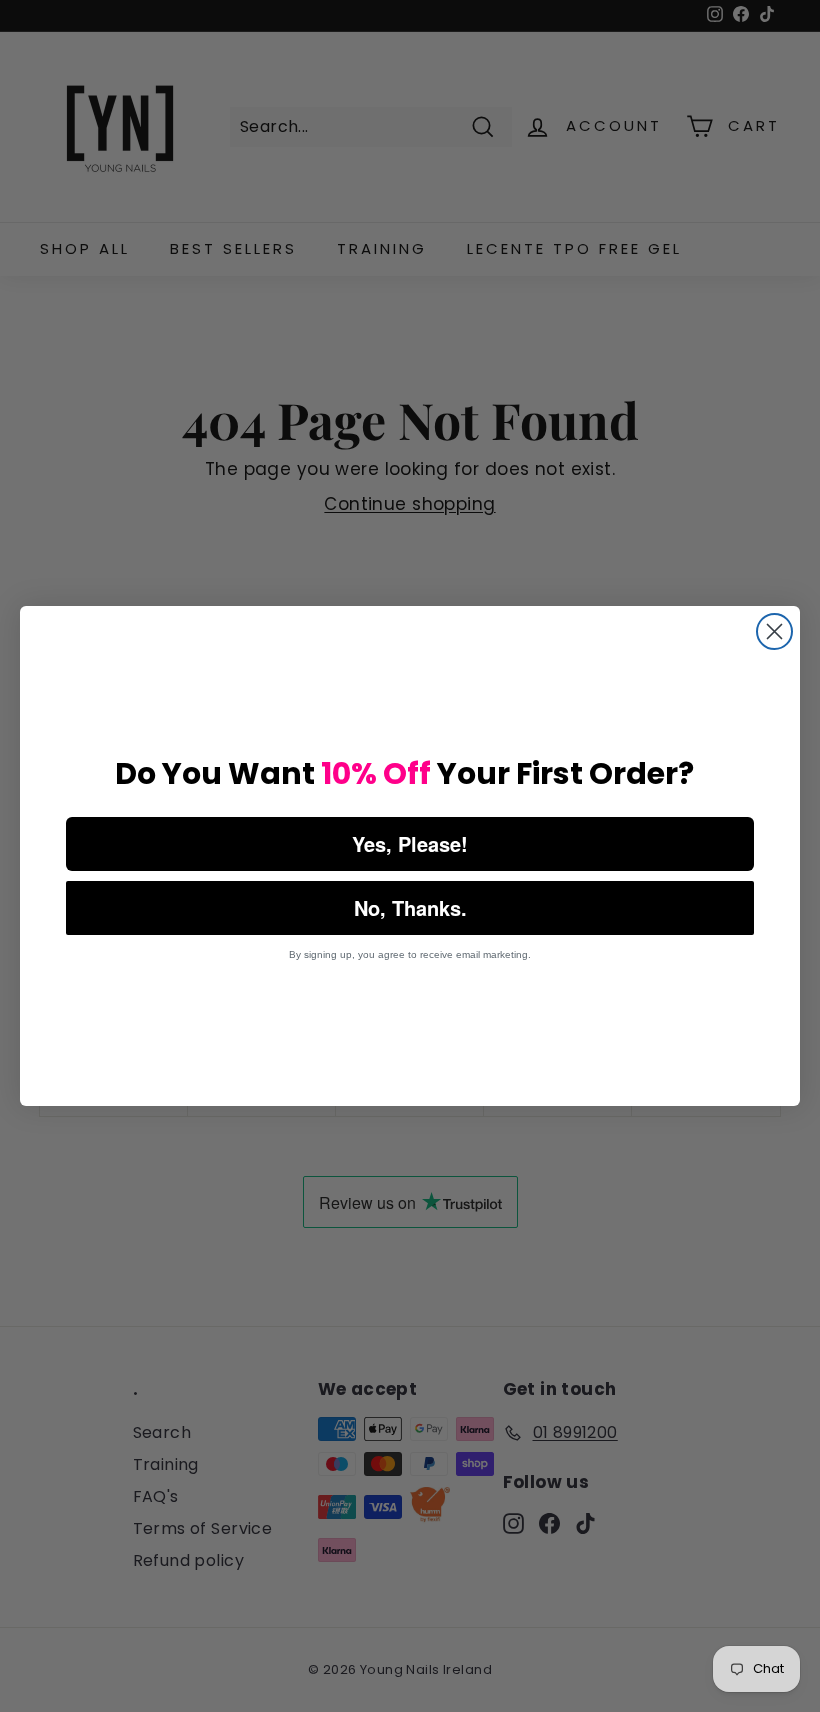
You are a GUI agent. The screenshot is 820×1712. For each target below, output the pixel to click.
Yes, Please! (410, 843)
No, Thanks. (410, 907)
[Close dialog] (774, 631)
